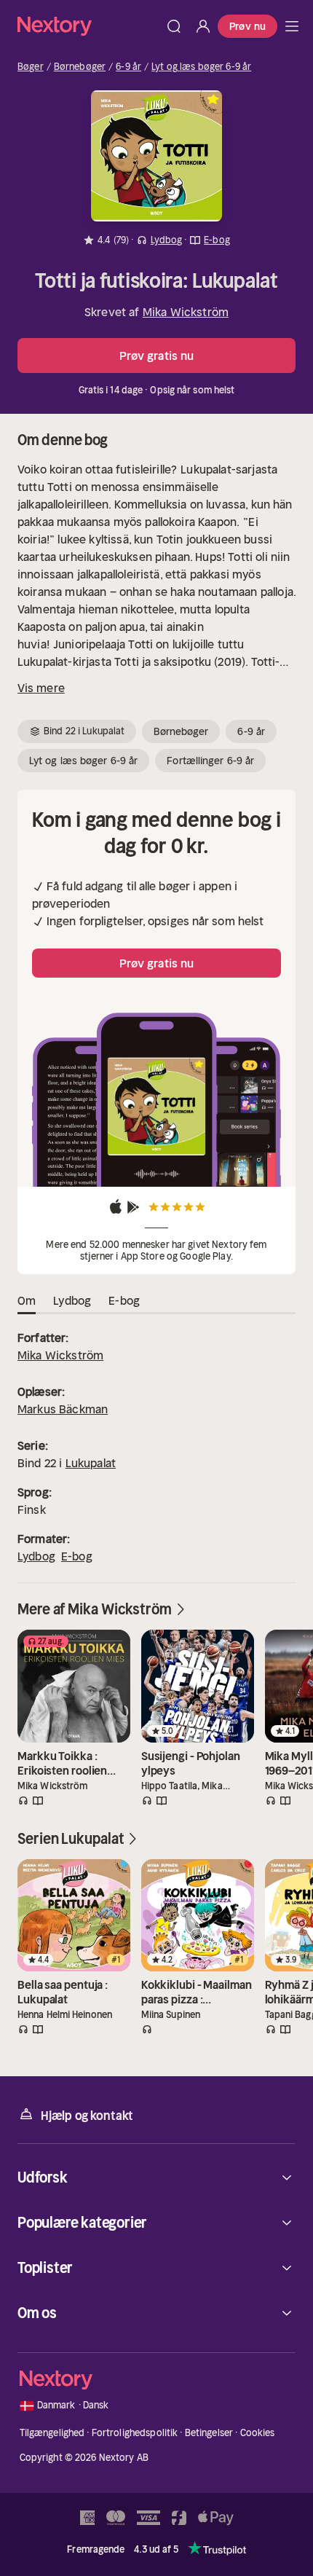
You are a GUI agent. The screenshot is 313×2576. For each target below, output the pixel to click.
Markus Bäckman (63, 1409)
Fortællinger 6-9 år (210, 761)
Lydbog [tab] (72, 1300)
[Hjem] (88, 26)
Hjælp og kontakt (87, 2116)
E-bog (77, 1556)
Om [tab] (27, 1300)
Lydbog (36, 1556)
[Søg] (174, 26)
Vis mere (41, 688)
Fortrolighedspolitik (135, 2433)
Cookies (258, 2433)
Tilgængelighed (52, 2433)
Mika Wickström (186, 312)
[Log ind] (203, 26)
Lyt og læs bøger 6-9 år (201, 67)
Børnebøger (80, 67)
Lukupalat (91, 1463)
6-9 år (128, 67)
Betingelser (209, 2433)
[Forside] (292, 26)
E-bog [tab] (124, 1300)
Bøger (31, 67)
